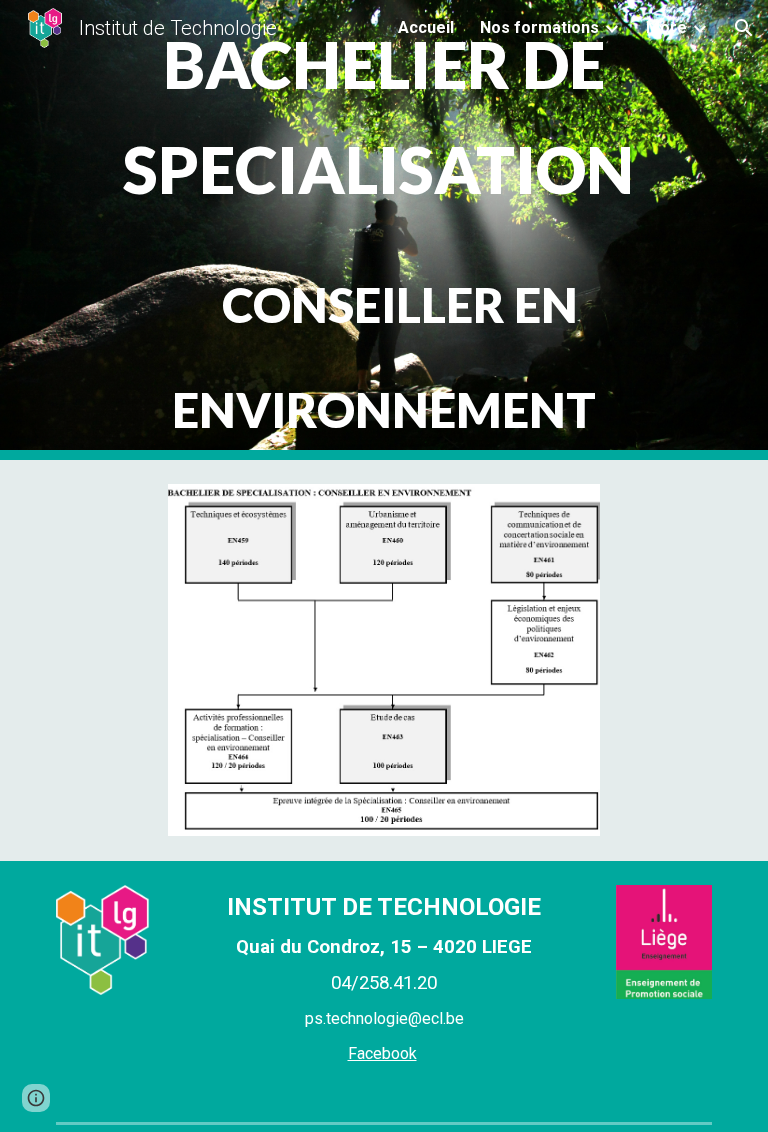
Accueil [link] (426, 27)
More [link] (666, 27)
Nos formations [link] (539, 27)
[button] (744, 28)
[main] (383, 230)
